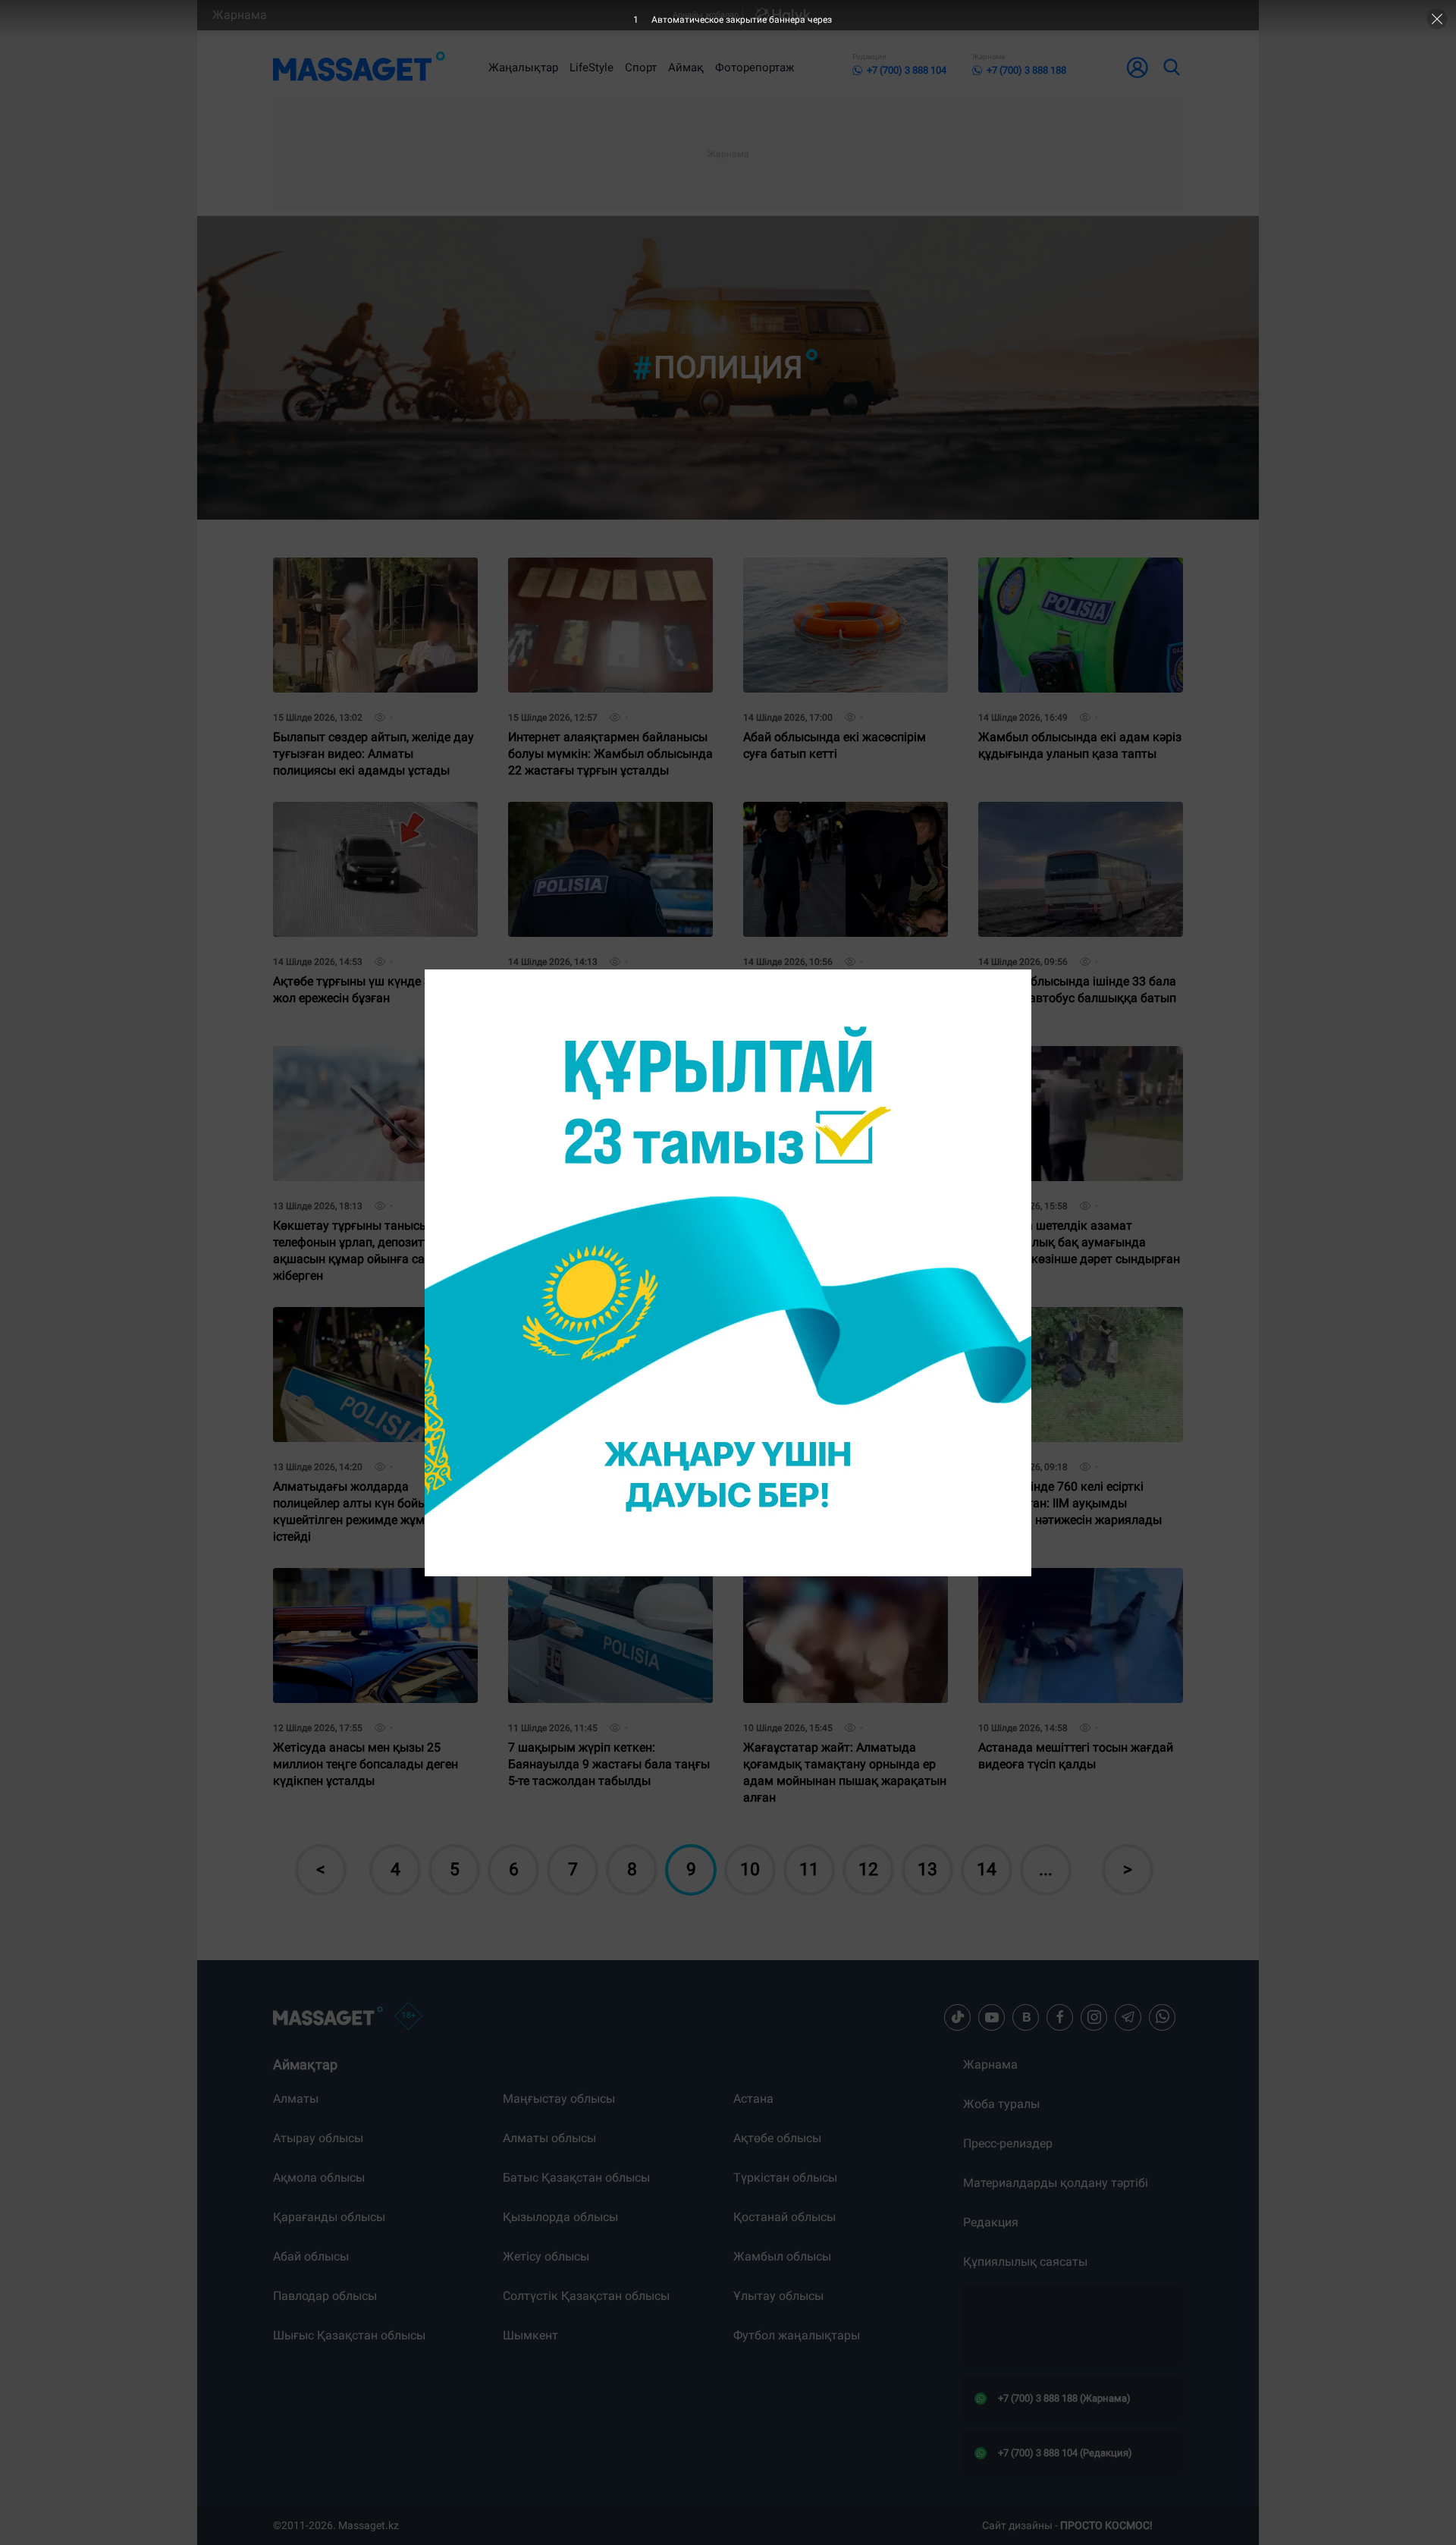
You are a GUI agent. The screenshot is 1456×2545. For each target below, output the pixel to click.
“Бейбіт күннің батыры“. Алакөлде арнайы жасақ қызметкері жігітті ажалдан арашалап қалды (841, 820)
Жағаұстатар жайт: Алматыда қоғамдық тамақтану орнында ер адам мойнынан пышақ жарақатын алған (845, 1593)
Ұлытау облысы (778, 2296)
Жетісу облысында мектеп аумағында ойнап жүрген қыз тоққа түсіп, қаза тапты (828, 1065)
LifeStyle (591, 68)
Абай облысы (311, 2256)
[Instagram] (1094, 2017)
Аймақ (686, 68)
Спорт (641, 68)
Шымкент (530, 2335)
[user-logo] (1137, 68)
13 (927, 1869)
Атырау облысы (318, 2138)
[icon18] (409, 2017)
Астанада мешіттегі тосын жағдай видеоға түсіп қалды (1076, 1580)
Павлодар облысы (325, 2296)
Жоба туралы (1001, 2104)
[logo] (359, 68)
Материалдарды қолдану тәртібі (1056, 2183)
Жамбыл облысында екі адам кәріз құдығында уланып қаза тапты (1080, 570)
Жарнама (240, 15)
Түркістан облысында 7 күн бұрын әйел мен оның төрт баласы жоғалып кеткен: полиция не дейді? (609, 820)
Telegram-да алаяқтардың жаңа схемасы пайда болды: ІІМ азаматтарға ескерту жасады (834, 1326)
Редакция (991, 2222)
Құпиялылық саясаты (1025, 2262)
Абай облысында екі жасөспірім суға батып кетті (835, 570)
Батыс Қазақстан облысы (576, 2177)
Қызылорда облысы (560, 2217)
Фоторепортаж (755, 68)
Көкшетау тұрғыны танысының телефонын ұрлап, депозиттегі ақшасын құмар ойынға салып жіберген (362, 1071)
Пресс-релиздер (1008, 2143)
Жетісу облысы (546, 2256)
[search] (1171, 68)
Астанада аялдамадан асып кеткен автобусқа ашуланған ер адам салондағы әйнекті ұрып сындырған (610, 1071)
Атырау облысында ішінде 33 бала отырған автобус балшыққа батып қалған (1077, 820)
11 (809, 1869)
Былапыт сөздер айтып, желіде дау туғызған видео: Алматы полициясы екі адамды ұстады (373, 576)
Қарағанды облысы (329, 2217)
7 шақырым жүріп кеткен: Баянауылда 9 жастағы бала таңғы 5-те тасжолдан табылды (609, 1587)
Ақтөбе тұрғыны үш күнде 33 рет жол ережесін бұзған (366, 814)
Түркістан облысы (785, 2177)
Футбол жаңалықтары (797, 2335)
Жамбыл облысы (782, 2256)
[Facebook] (1060, 2017)
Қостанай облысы (784, 2217)
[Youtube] (992, 2017)
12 (868, 1869)
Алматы (296, 2099)
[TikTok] (958, 2017)
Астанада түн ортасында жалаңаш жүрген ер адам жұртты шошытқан (608, 1320)
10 (750, 1869)
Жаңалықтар (523, 68)
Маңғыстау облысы (559, 2099)
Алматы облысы (549, 2138)
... (1046, 1869)
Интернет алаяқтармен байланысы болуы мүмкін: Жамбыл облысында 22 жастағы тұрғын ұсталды (610, 576)
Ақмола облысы (319, 2177)
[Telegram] (1128, 2017)
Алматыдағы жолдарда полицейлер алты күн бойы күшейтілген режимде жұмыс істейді (356, 1332)
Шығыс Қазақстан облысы (349, 2335)
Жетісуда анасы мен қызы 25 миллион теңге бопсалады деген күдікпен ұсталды (366, 1587)
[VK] (1026, 2017)
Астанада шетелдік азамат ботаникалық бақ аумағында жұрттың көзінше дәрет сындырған (1079, 1065)
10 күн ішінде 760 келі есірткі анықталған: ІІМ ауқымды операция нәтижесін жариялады (1070, 1326)
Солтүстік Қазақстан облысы (586, 2296)
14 (987, 1869)
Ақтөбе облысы (777, 2138)
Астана (753, 2099)
